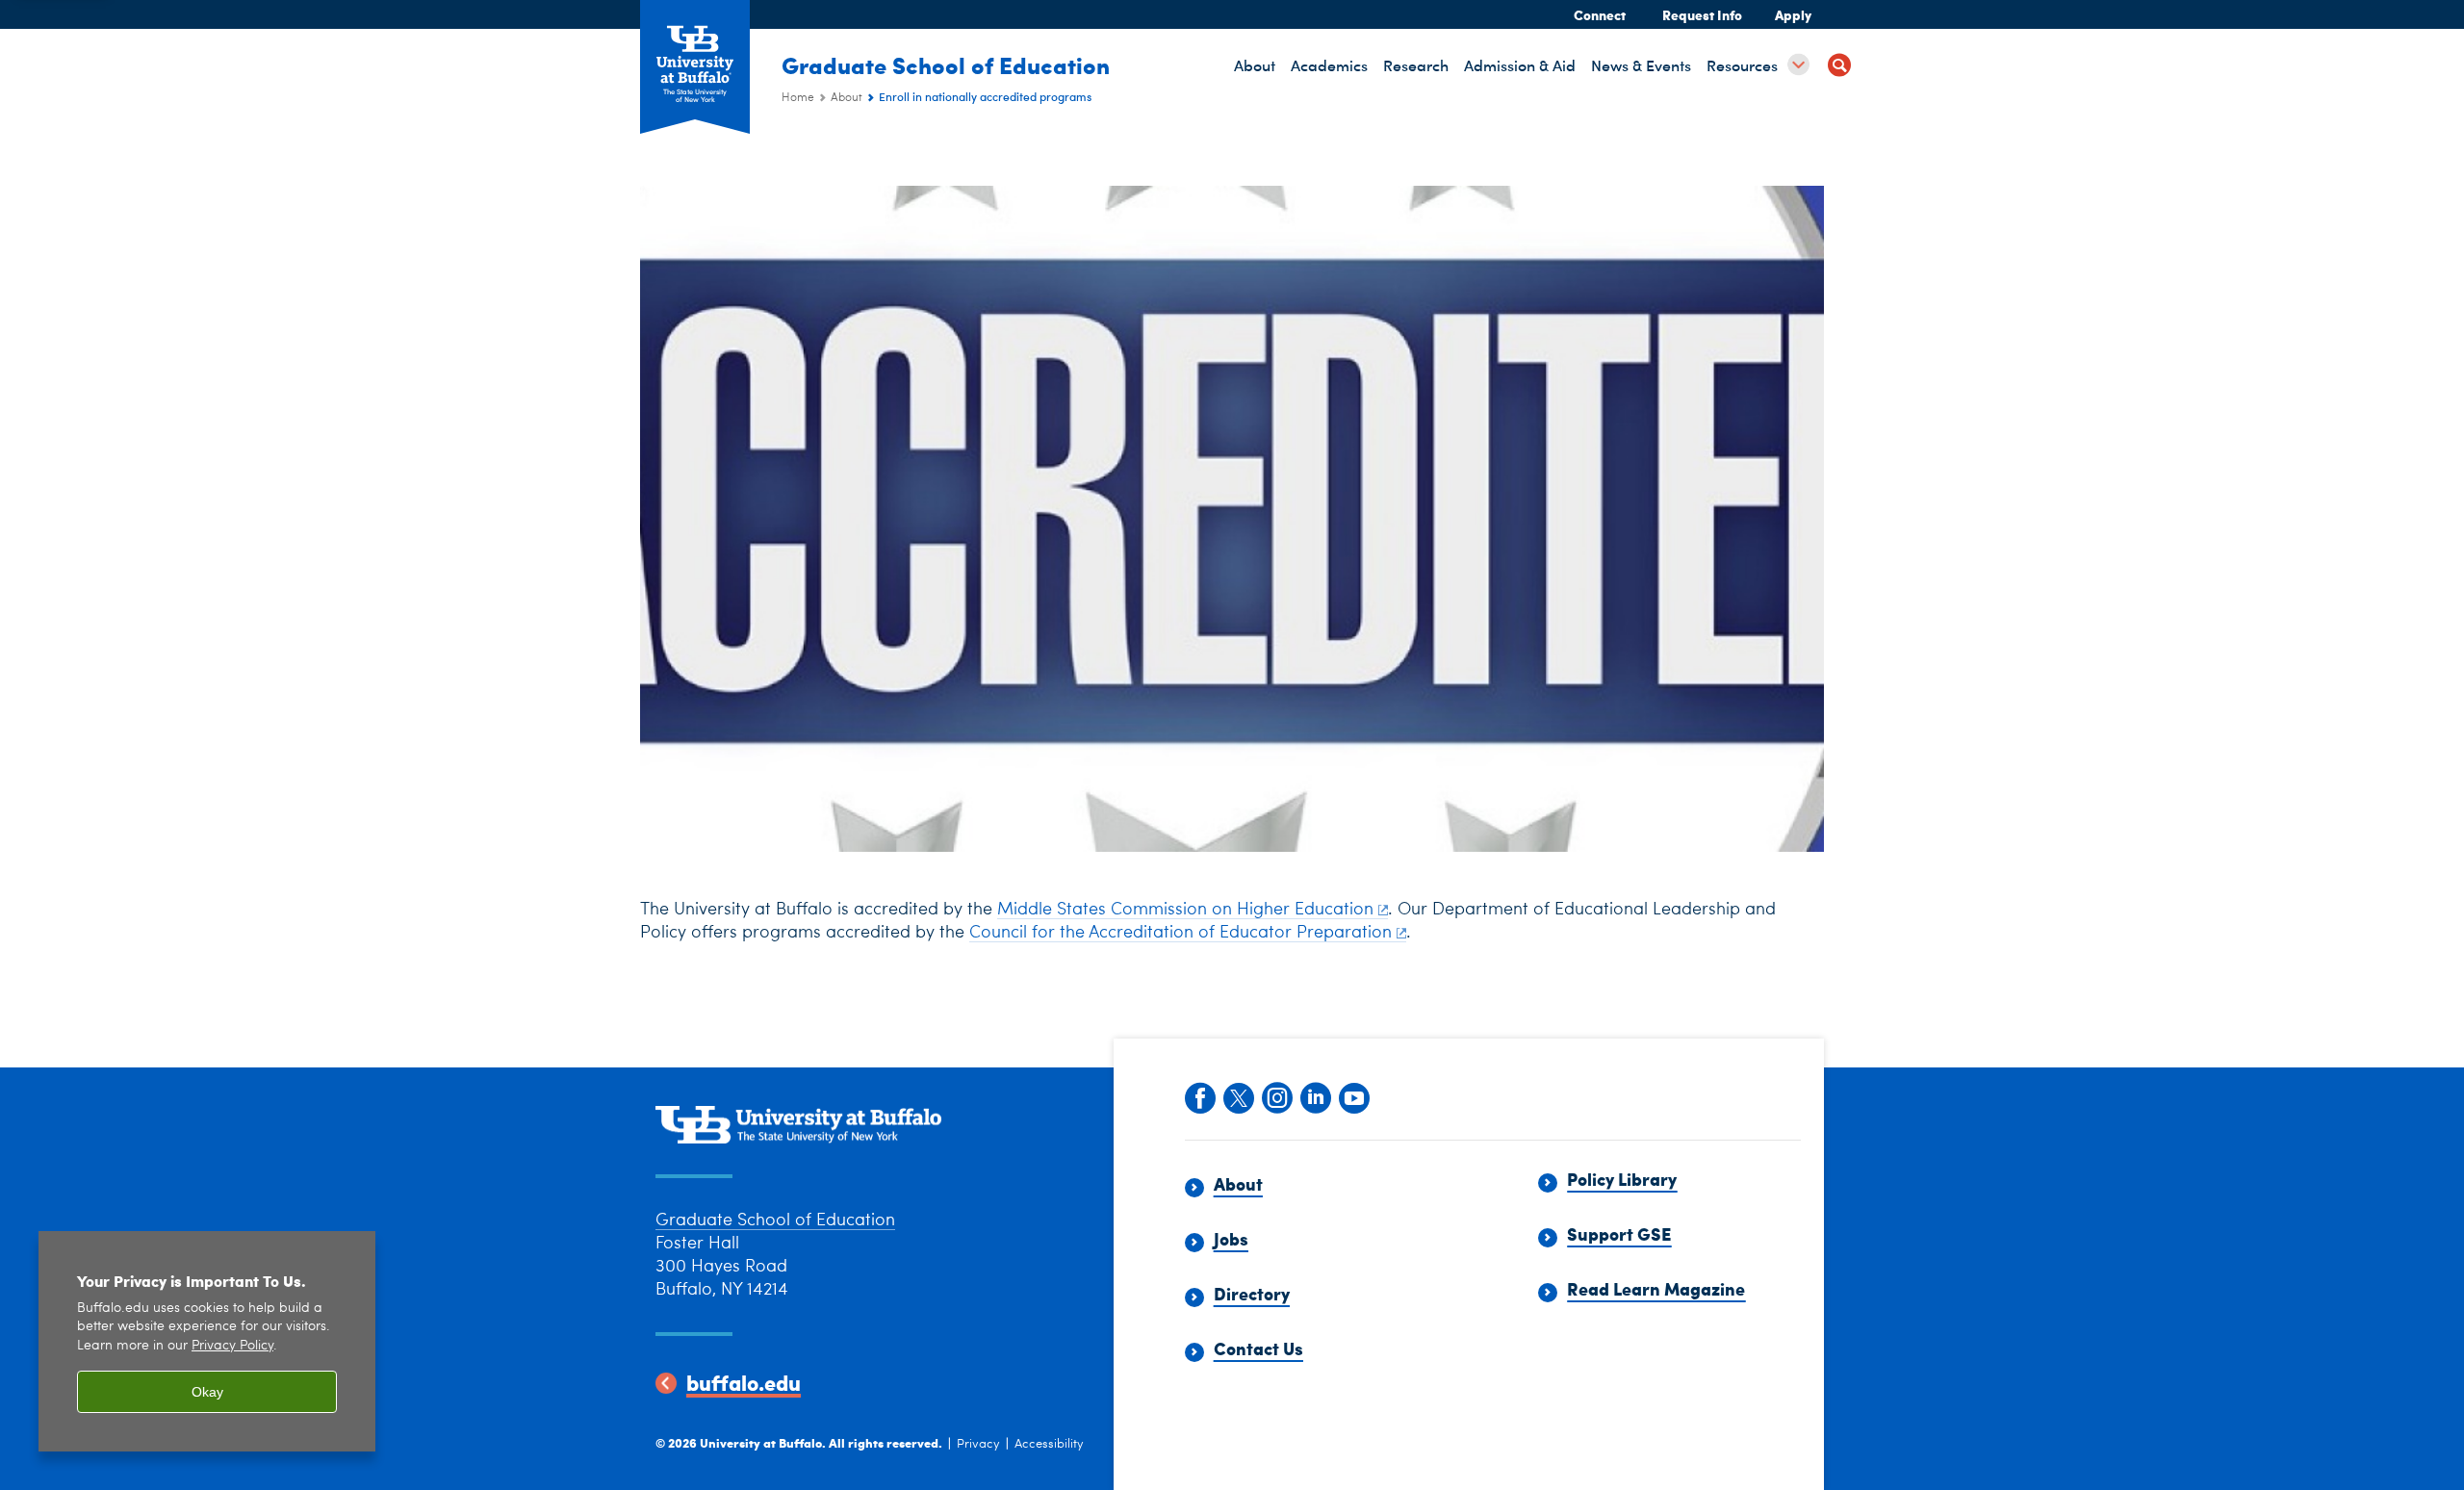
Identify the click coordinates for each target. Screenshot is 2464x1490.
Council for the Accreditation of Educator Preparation (1181, 933)
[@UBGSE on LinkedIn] (1315, 1096)
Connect (1600, 14)
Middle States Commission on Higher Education (1185, 910)
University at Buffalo (761, 1442)
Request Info (1702, 14)
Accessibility (1049, 1444)
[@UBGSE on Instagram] (1276, 1096)
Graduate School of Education (946, 64)
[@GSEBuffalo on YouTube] (1353, 1096)
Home (798, 98)
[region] (207, 1341)
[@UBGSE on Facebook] (1199, 1096)
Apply (1793, 14)
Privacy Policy (232, 1346)
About (847, 98)
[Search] (1839, 68)
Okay (207, 1392)
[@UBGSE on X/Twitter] (1238, 1096)
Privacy (978, 1444)
